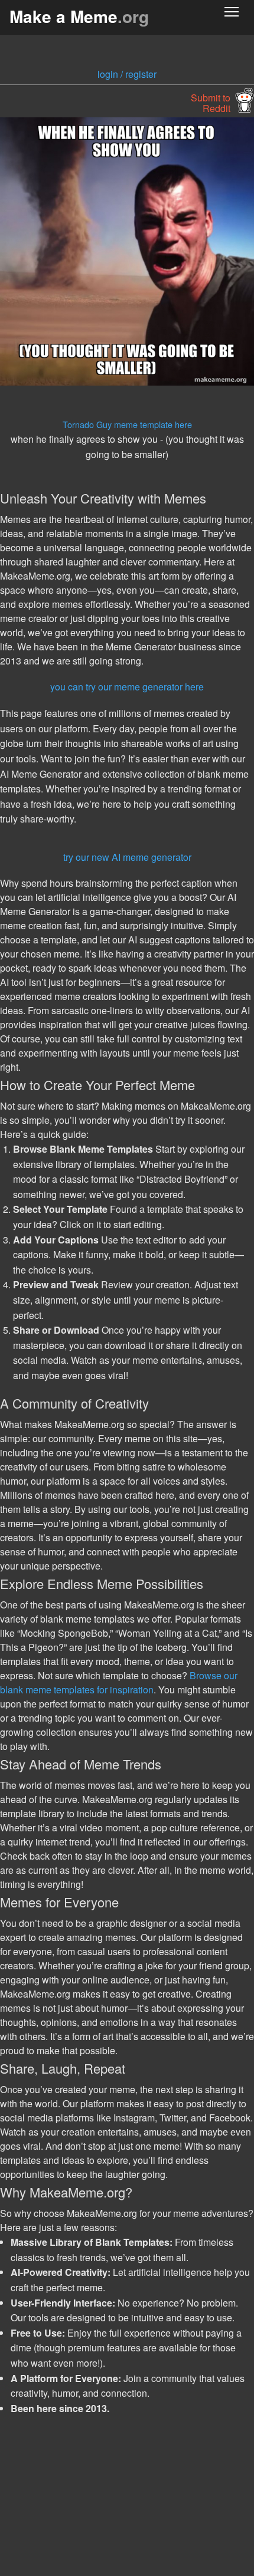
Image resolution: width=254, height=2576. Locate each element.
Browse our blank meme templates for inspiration (119, 1682)
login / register (127, 74)
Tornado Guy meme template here (127, 424)
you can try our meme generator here (127, 687)
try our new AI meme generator (127, 857)
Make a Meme (79, 16)
